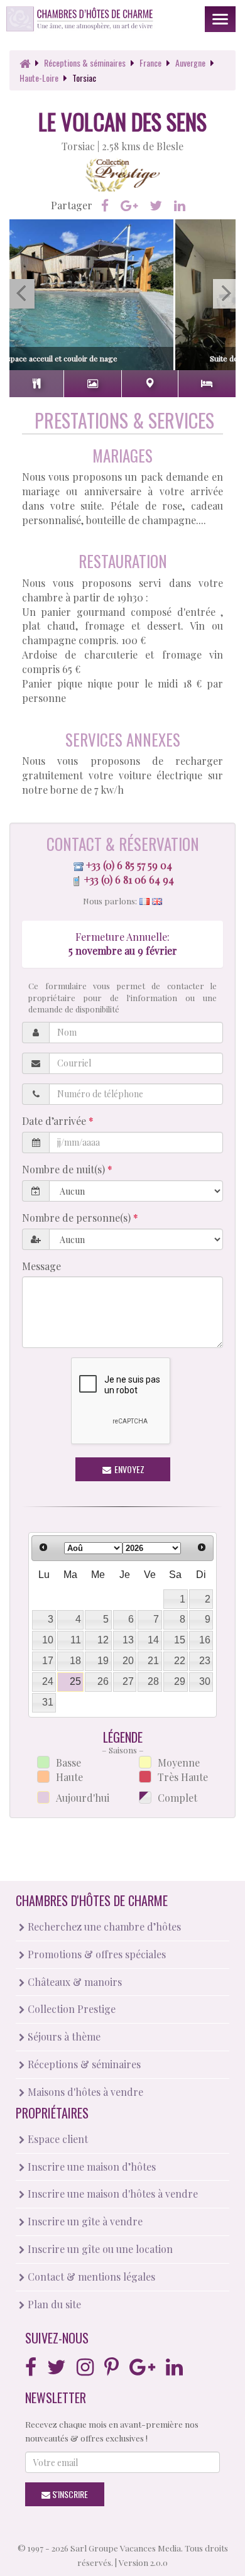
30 (205, 1681)
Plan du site (53, 2304)
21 (153, 1661)
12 (103, 1640)
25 (75, 1681)
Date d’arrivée (55, 1121)
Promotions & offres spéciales (95, 1954)
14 (153, 1640)
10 (48, 1640)
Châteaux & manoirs (73, 1982)
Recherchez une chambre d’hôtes (103, 1927)
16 (205, 1640)
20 (128, 1661)
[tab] (36, 384)
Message (41, 1266)
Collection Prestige (70, 2009)
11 (76, 1640)
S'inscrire (69, 2494)
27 (128, 1681)
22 (180, 1661)
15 (180, 1640)
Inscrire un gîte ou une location (99, 2249)
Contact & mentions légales (90, 2277)
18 (75, 1661)
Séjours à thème (63, 2036)
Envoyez (128, 1469)
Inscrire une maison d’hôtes (90, 2167)
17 (48, 1661)
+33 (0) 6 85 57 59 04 (129, 865)
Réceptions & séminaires (83, 2064)
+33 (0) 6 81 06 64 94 (129, 880)
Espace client (57, 2139)
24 (48, 1681)
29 (180, 1681)
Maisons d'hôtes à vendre (84, 2092)
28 (153, 1681)
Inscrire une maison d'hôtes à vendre (112, 2194)
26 (103, 1681)
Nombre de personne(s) (78, 1218)
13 (128, 1640)
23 (205, 1661)
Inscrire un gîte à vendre (84, 2221)
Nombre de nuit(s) (65, 1169)
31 (48, 1702)
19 (103, 1661)
